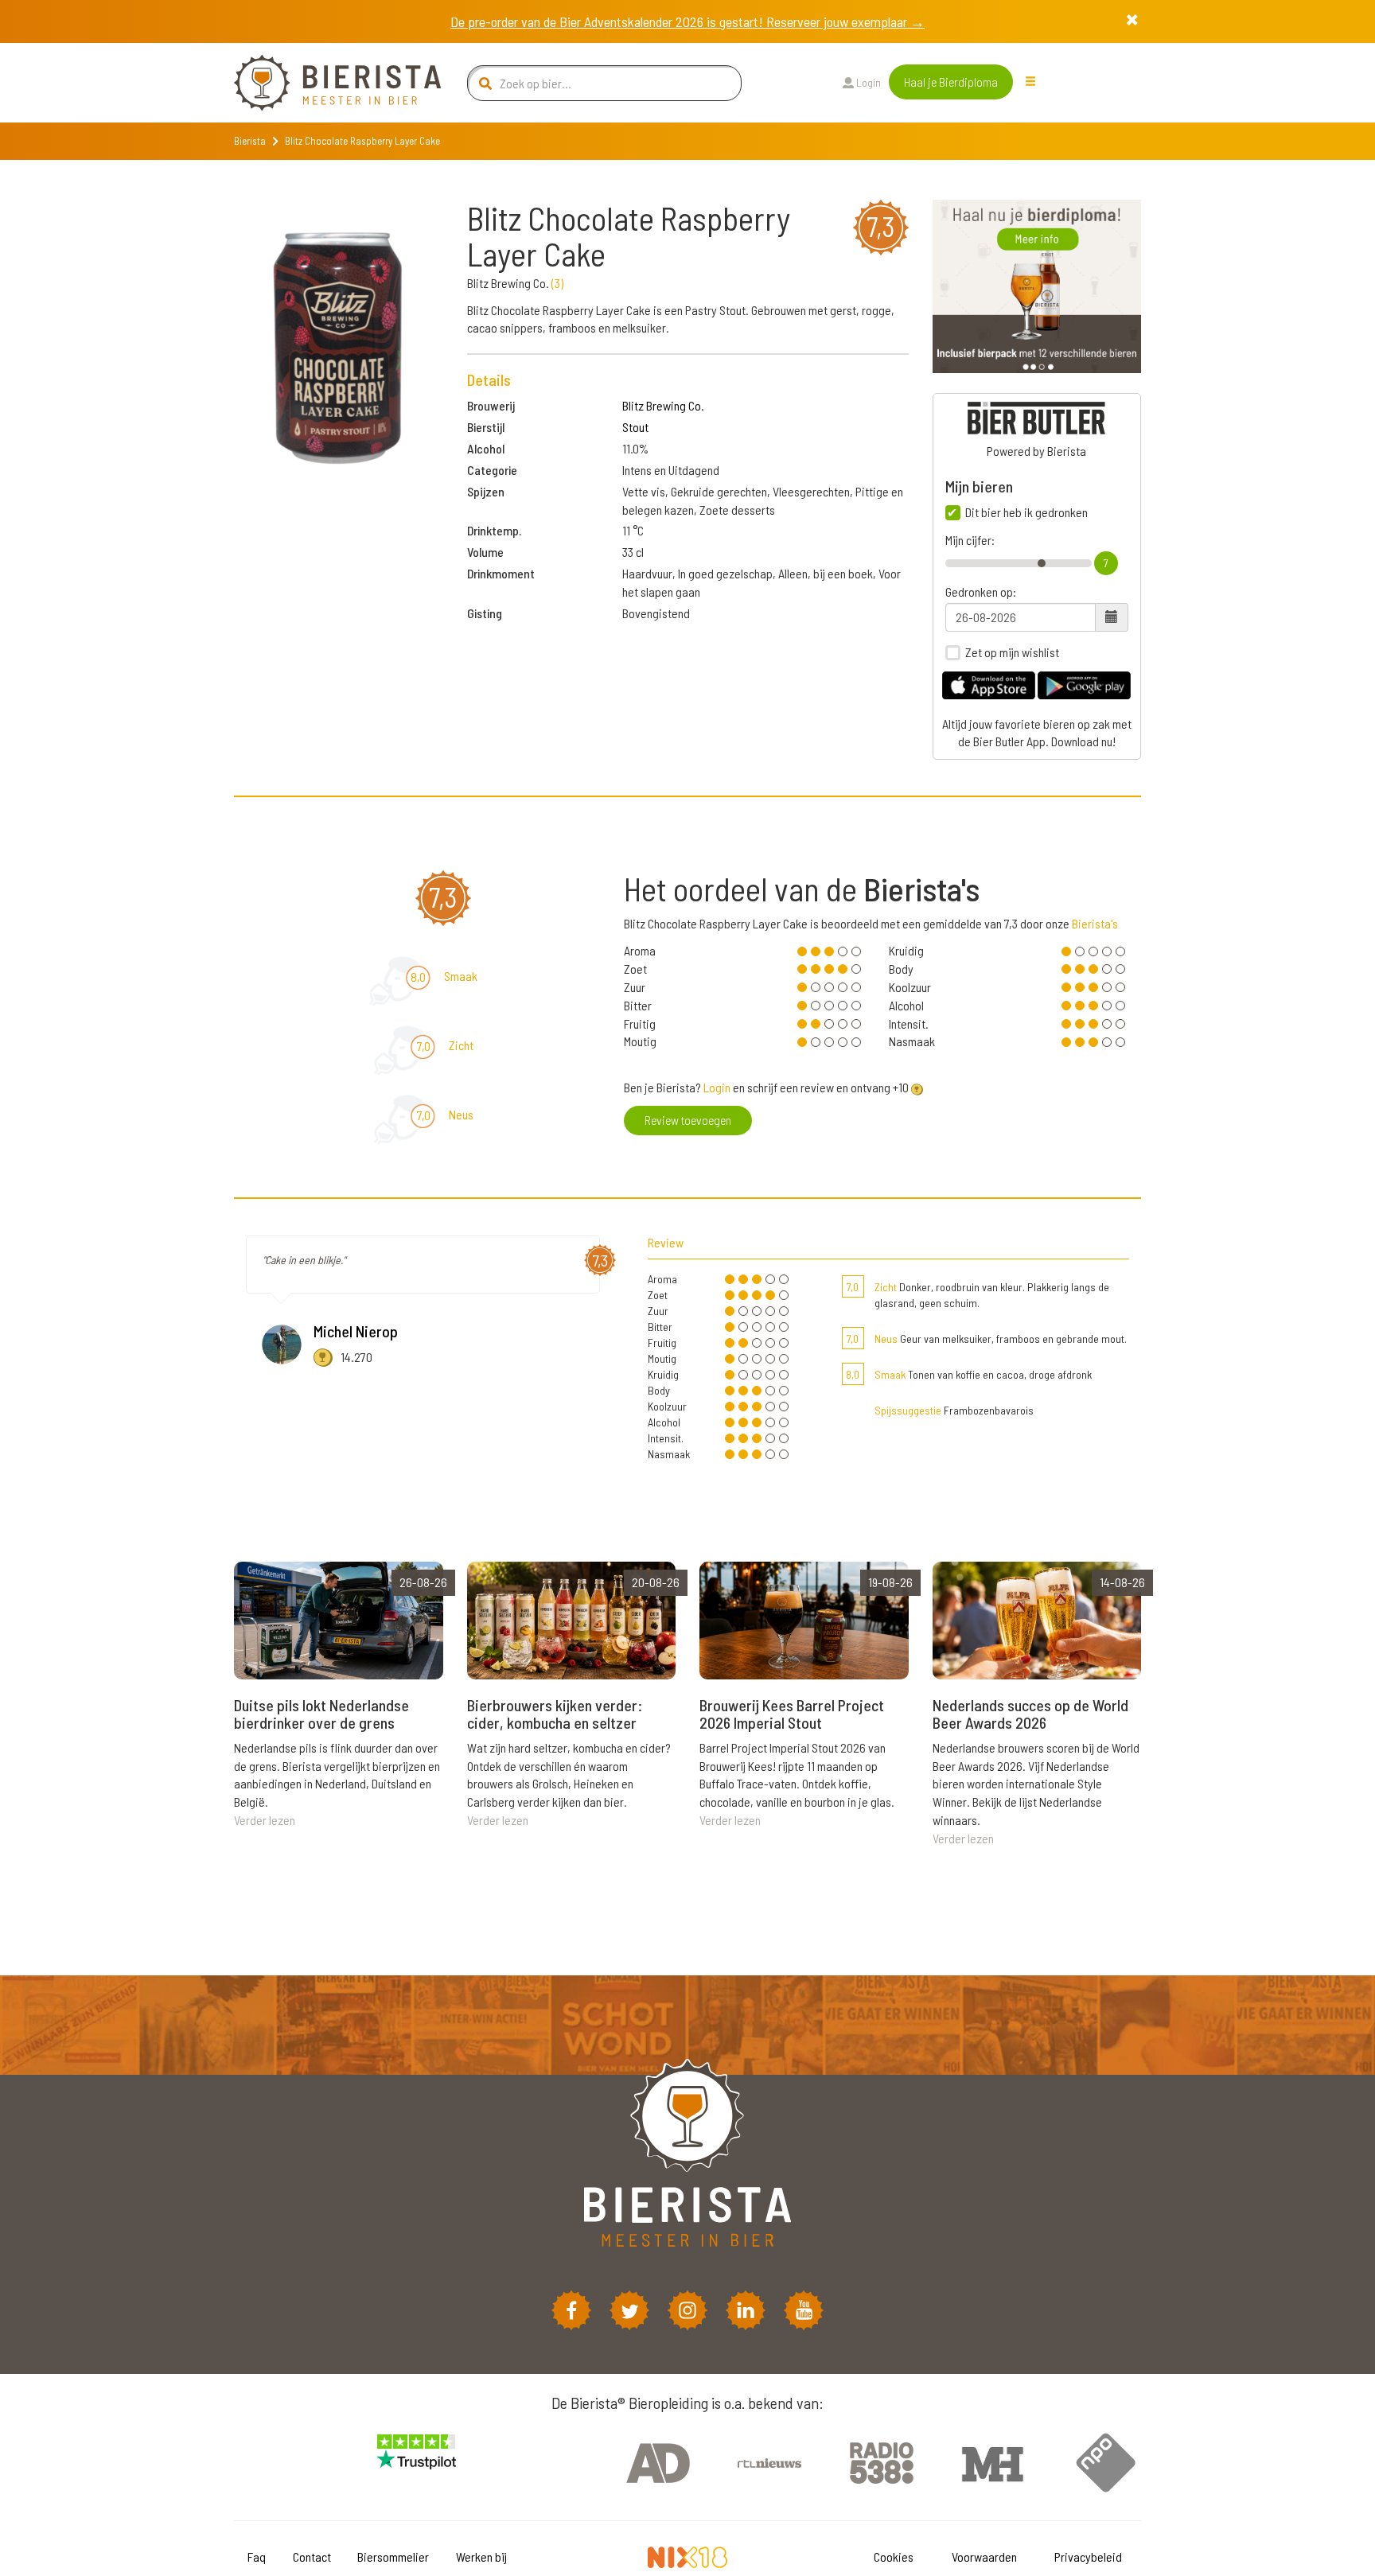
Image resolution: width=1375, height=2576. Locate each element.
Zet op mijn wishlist (1012, 652)
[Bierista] (325, 83)
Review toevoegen (688, 1120)
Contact (312, 2557)
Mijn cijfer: (970, 540)
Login (867, 82)
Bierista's (1095, 923)
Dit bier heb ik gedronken (1026, 512)
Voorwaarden (984, 2557)
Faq (257, 2557)
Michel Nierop (356, 1331)
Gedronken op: (981, 592)
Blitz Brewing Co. (663, 405)
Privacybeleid (1088, 2557)
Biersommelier (393, 2557)
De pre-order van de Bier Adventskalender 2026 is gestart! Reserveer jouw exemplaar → (687, 21)
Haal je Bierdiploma (951, 82)
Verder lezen (265, 1820)
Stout (635, 427)
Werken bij (481, 2557)
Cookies (894, 2557)
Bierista (250, 141)
